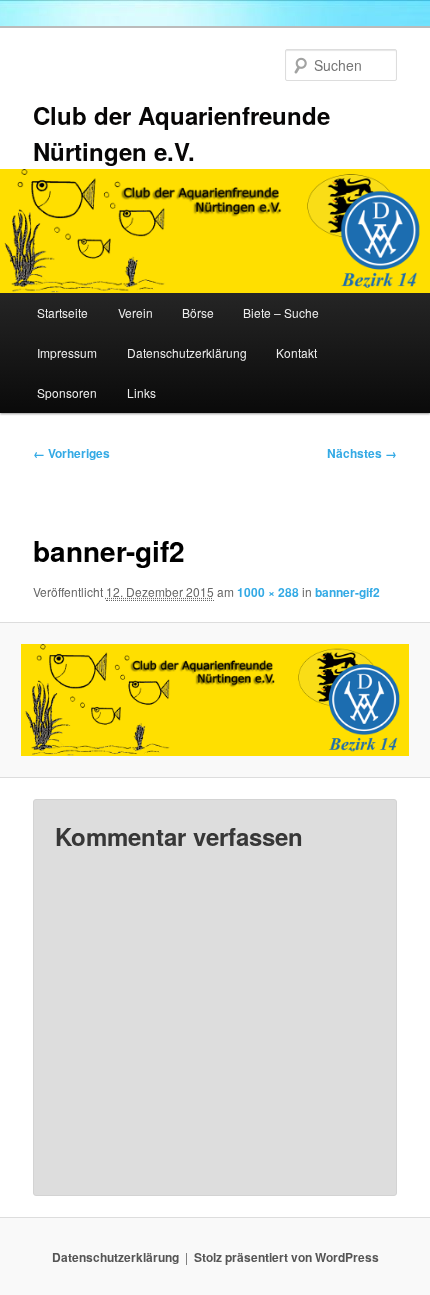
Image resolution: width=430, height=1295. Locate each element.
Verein (135, 312)
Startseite (62, 312)
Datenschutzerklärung (187, 352)
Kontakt (296, 352)
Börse (198, 312)
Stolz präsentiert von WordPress (286, 1257)
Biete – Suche (281, 312)
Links (141, 392)
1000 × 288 (268, 592)
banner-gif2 (347, 592)
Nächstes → (362, 453)
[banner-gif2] (214, 700)
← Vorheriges (71, 453)
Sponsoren (67, 392)
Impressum (67, 352)
